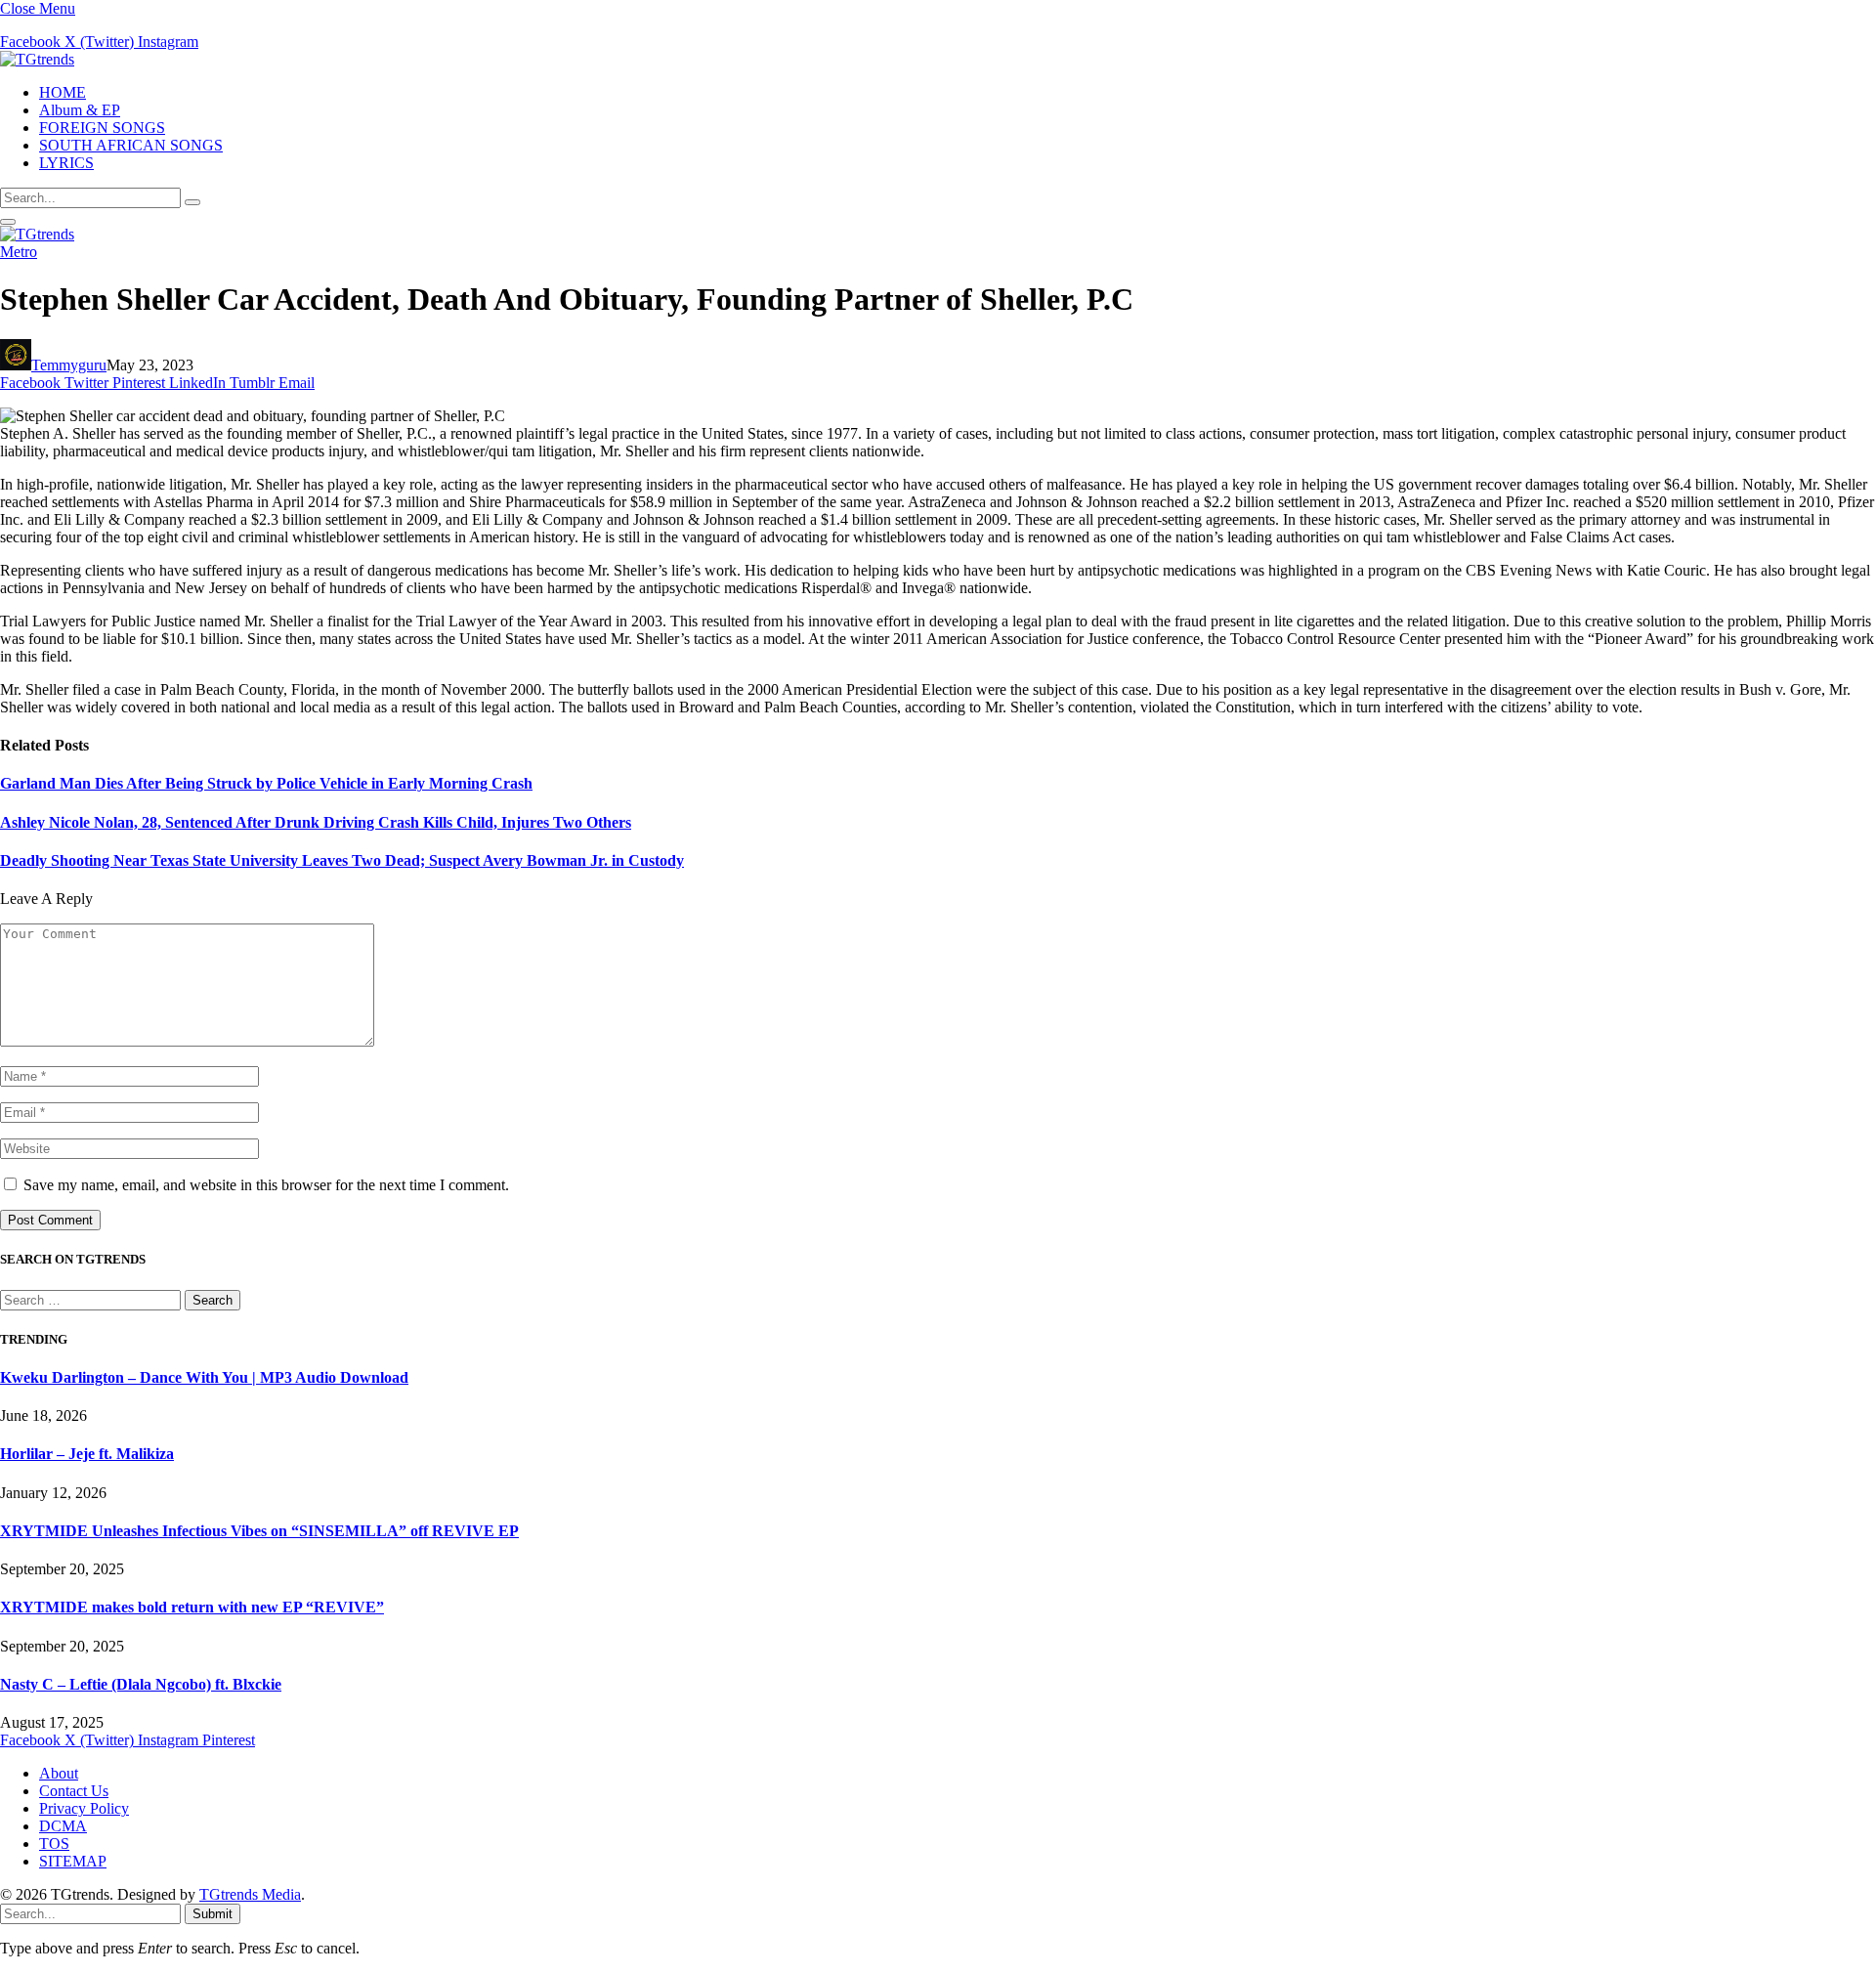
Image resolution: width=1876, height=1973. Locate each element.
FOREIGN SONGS (102, 128)
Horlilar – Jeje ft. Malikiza (87, 1454)
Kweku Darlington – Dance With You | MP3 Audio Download (204, 1377)
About (59, 1773)
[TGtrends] (37, 59)
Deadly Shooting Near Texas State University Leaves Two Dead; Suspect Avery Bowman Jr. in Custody (342, 860)
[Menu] (8, 222)
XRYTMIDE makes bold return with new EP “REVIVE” (192, 1607)
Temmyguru (69, 365)
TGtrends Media (250, 1894)
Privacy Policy (84, 1808)
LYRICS (66, 163)
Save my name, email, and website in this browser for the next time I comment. (266, 1185)
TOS (54, 1844)
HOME (63, 92)
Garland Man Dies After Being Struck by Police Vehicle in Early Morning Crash (266, 783)
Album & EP (80, 110)
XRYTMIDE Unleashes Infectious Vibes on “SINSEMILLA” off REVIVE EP (259, 1531)
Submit (213, 1914)
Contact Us (74, 1791)
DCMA (63, 1826)
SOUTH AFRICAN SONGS (131, 145)
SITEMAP (73, 1861)
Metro (19, 252)
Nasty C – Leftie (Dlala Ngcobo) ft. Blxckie (141, 1684)
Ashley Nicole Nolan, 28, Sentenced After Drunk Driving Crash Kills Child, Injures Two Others (316, 822)
